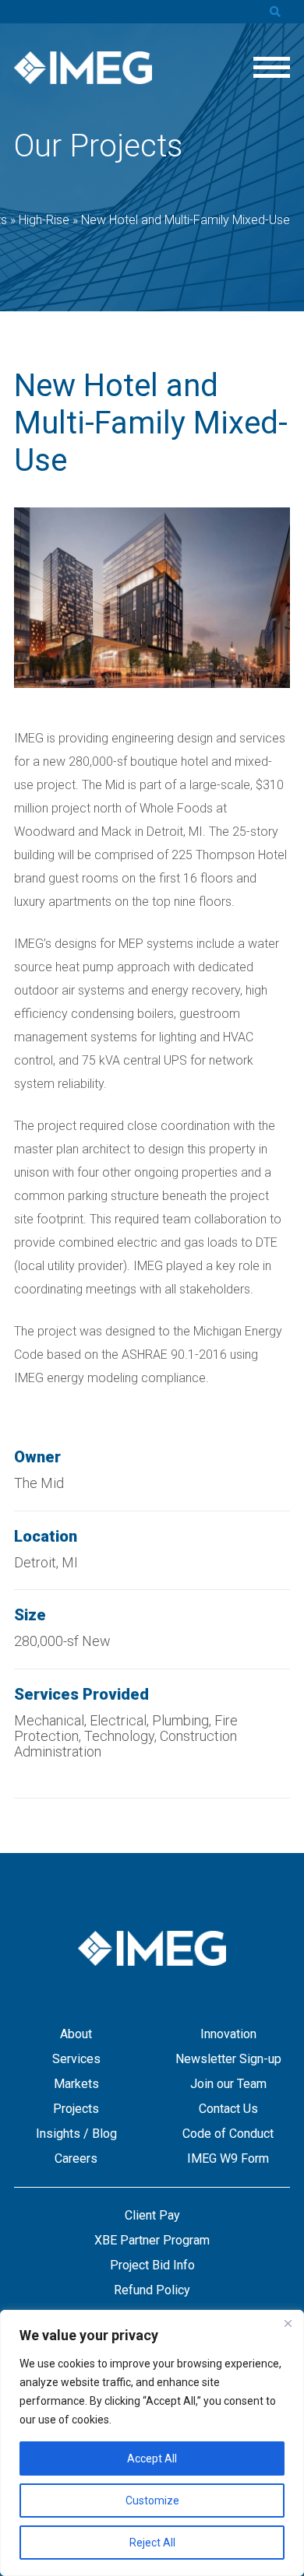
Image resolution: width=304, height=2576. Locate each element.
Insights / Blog (76, 2134)
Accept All (152, 2458)
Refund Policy (152, 2290)
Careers (76, 2158)
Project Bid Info (152, 2265)
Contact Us (228, 2109)
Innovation (228, 2034)
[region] (152, 2443)
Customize (152, 2501)
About (76, 2034)
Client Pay (152, 2215)
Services (76, 2059)
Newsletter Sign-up (228, 2059)
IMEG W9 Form (228, 2158)
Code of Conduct (228, 2134)
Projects (76, 2109)
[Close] (288, 2323)
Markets (76, 2084)
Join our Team (228, 2084)
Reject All (152, 2543)
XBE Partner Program (152, 2240)
